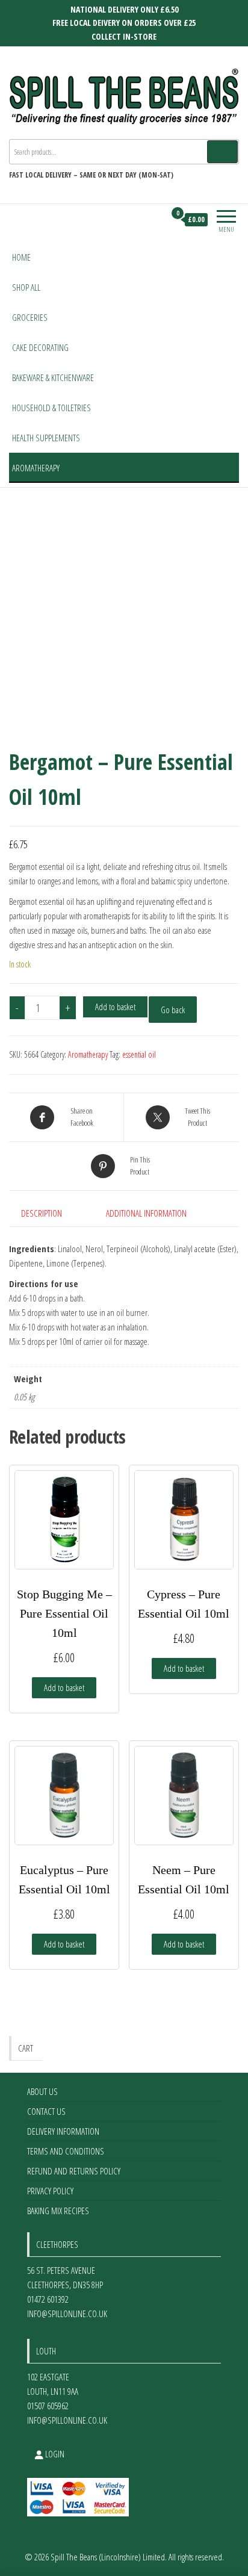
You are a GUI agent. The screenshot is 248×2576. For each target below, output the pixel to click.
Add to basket (115, 1007)
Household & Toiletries (51, 408)
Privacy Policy (50, 2191)
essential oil (139, 1054)
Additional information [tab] (146, 1213)
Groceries (30, 317)
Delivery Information (63, 2131)
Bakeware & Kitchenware (53, 377)
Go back (173, 1010)
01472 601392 (48, 2299)
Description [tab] (42, 1213)
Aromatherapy (36, 468)
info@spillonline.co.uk (67, 2314)
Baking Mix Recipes (58, 2211)
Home (21, 257)
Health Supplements (46, 438)
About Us (42, 2091)
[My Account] (156, 220)
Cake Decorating (40, 347)
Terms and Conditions (66, 2151)
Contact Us (46, 2111)
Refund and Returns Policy (74, 2171)
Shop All (26, 287)
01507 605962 (48, 2406)
